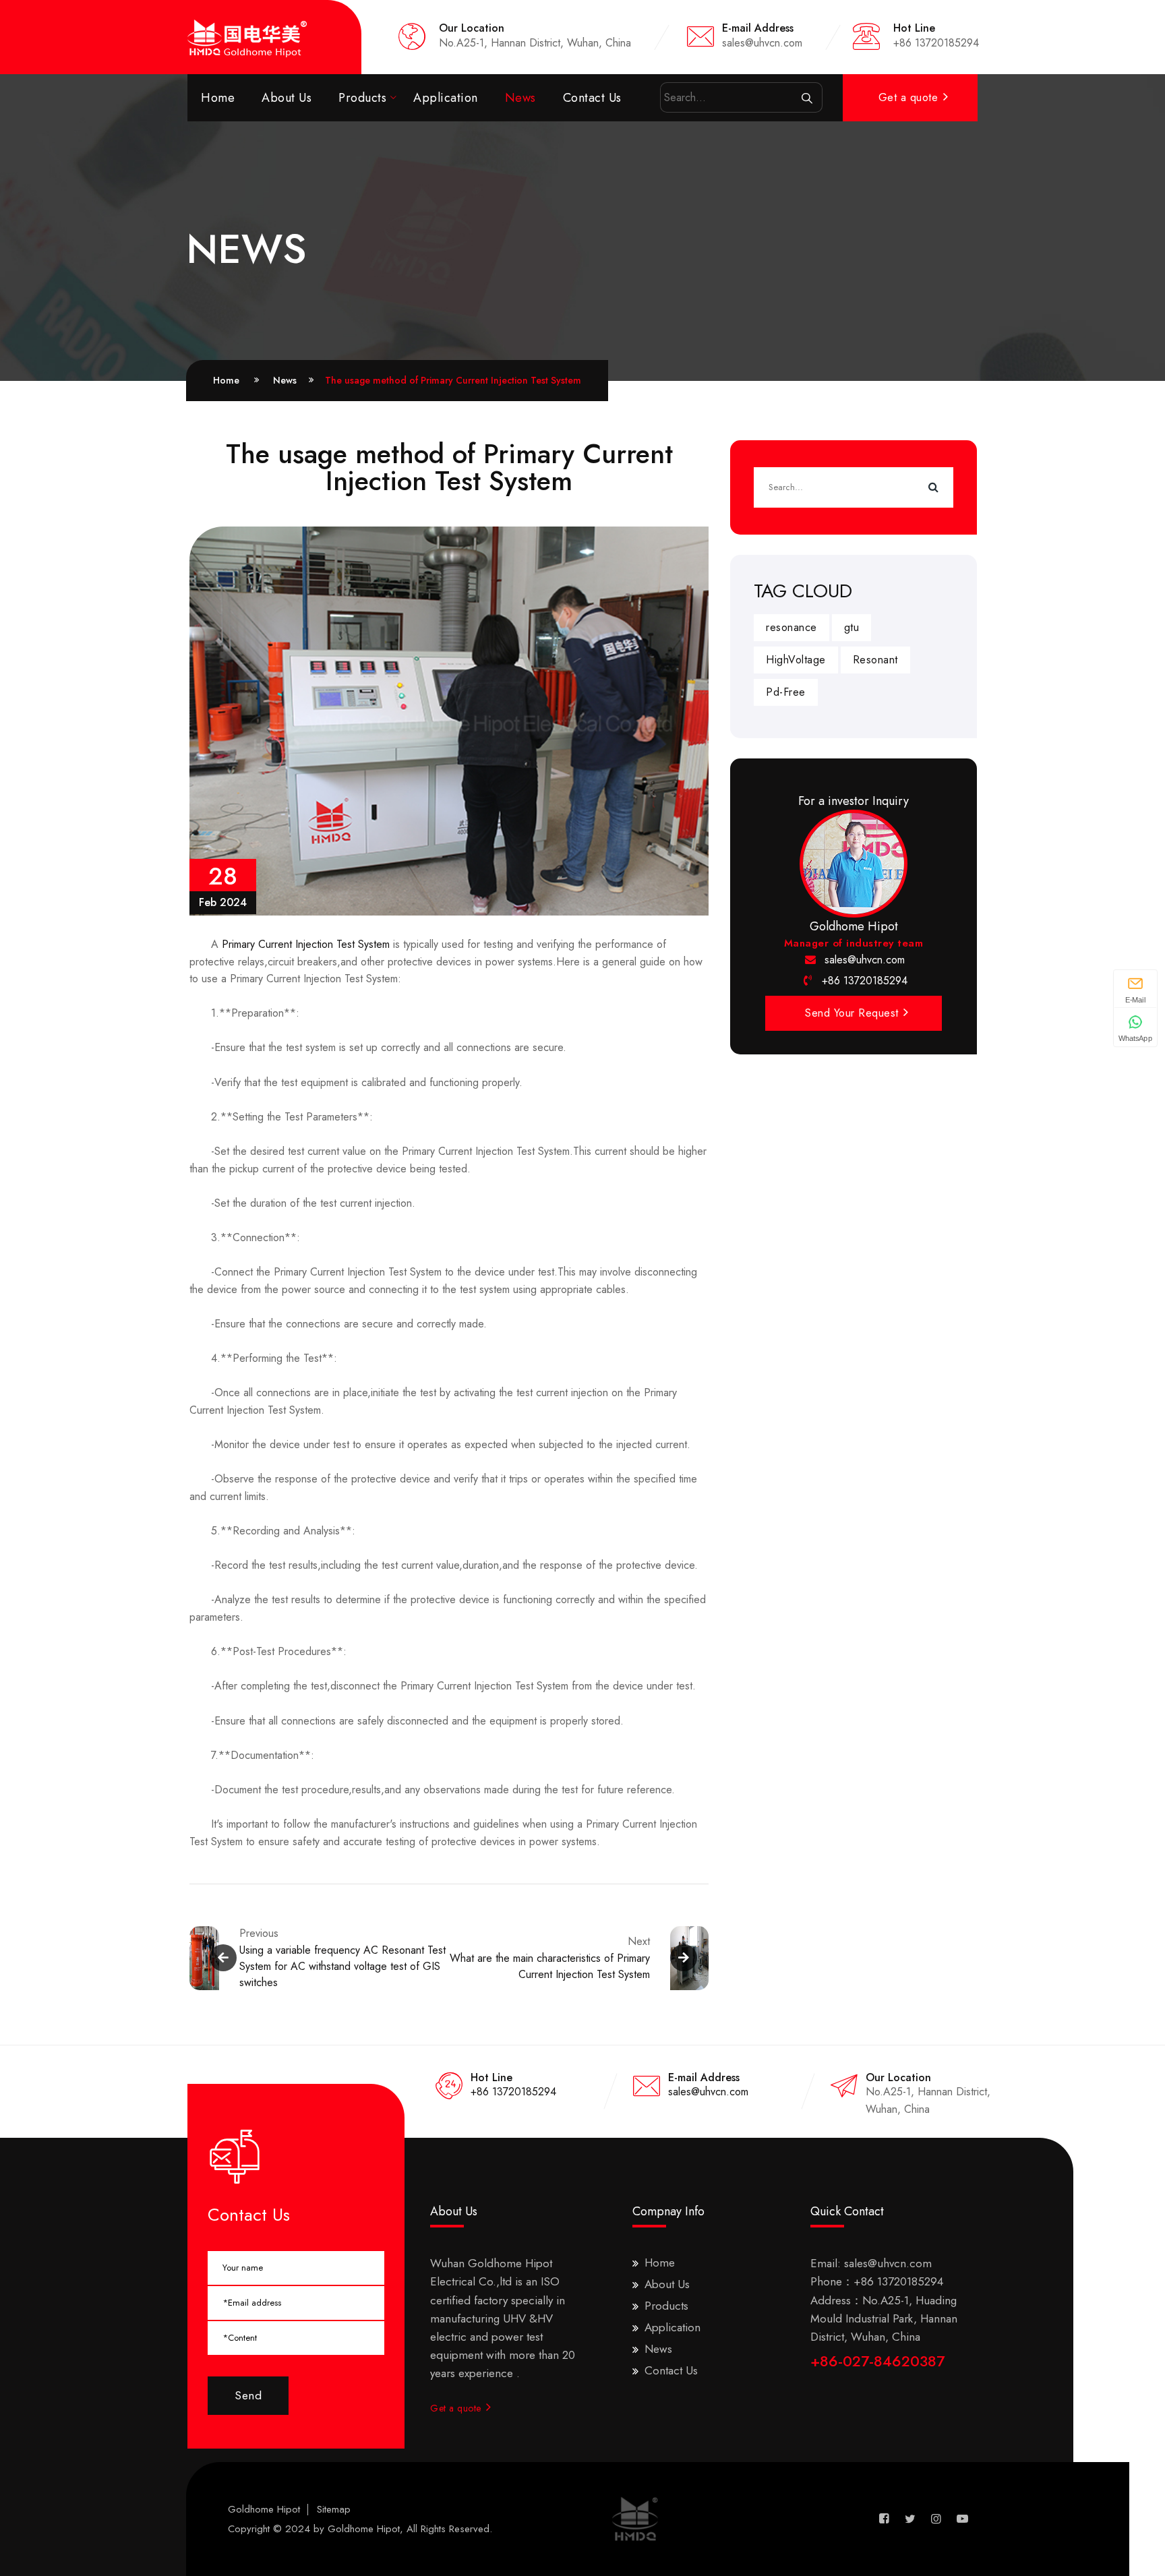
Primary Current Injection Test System (306, 944)
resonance (791, 627)
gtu (852, 627)
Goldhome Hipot (264, 2509)
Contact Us (592, 98)
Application (446, 98)
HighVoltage (796, 660)
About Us (287, 98)
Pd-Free (786, 692)
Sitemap (334, 2509)
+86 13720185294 (865, 981)
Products (362, 98)
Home (218, 98)
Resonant (875, 660)
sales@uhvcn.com (865, 960)
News (520, 98)
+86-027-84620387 (877, 2361)
